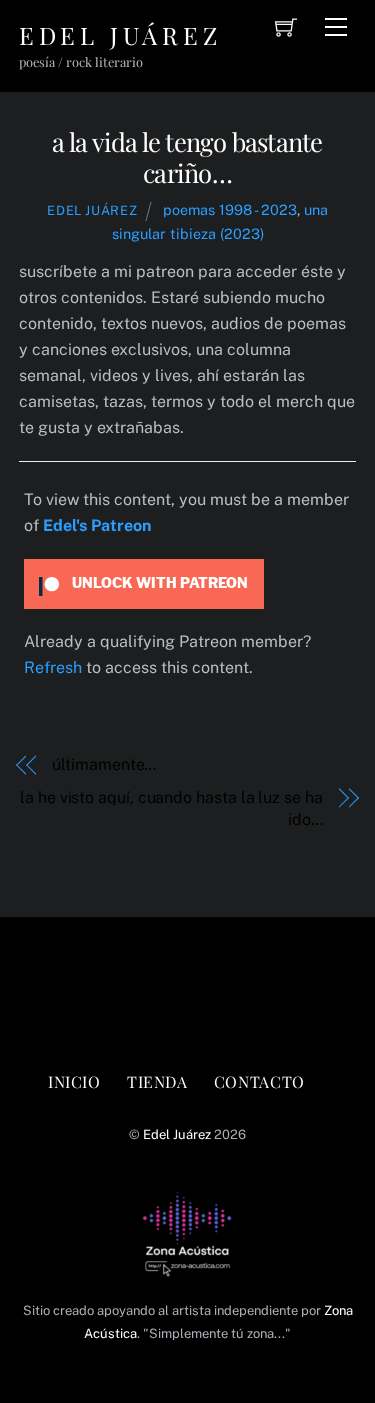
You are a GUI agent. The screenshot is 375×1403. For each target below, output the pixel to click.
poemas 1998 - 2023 (230, 209)
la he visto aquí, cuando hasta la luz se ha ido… (171, 808)
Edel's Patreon (97, 525)
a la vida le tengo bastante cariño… (187, 156)
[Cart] (286, 27)
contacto (259, 1081)
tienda (157, 1081)
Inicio (74, 1081)
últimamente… (104, 764)
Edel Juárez (92, 210)
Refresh (53, 667)
